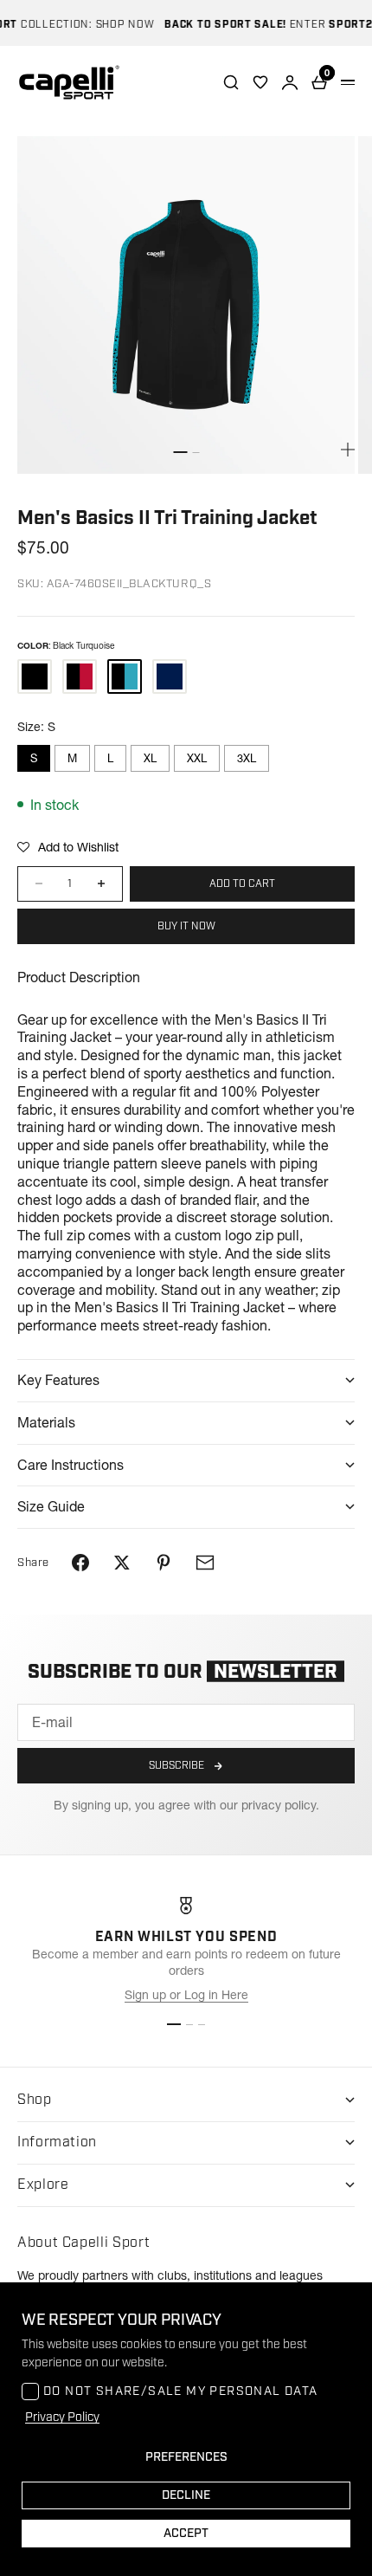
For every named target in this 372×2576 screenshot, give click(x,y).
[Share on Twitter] (122, 1563)
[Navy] (170, 676)
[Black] (35, 676)
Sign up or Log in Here (186, 1995)
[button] (68, 847)
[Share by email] (205, 1563)
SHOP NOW (114, 25)
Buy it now (186, 926)
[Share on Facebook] (80, 1563)
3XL (247, 758)
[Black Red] (80, 676)
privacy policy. (280, 1805)
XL (150, 758)
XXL (197, 758)
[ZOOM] (348, 450)
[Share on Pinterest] (164, 1563)
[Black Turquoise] (125, 676)
